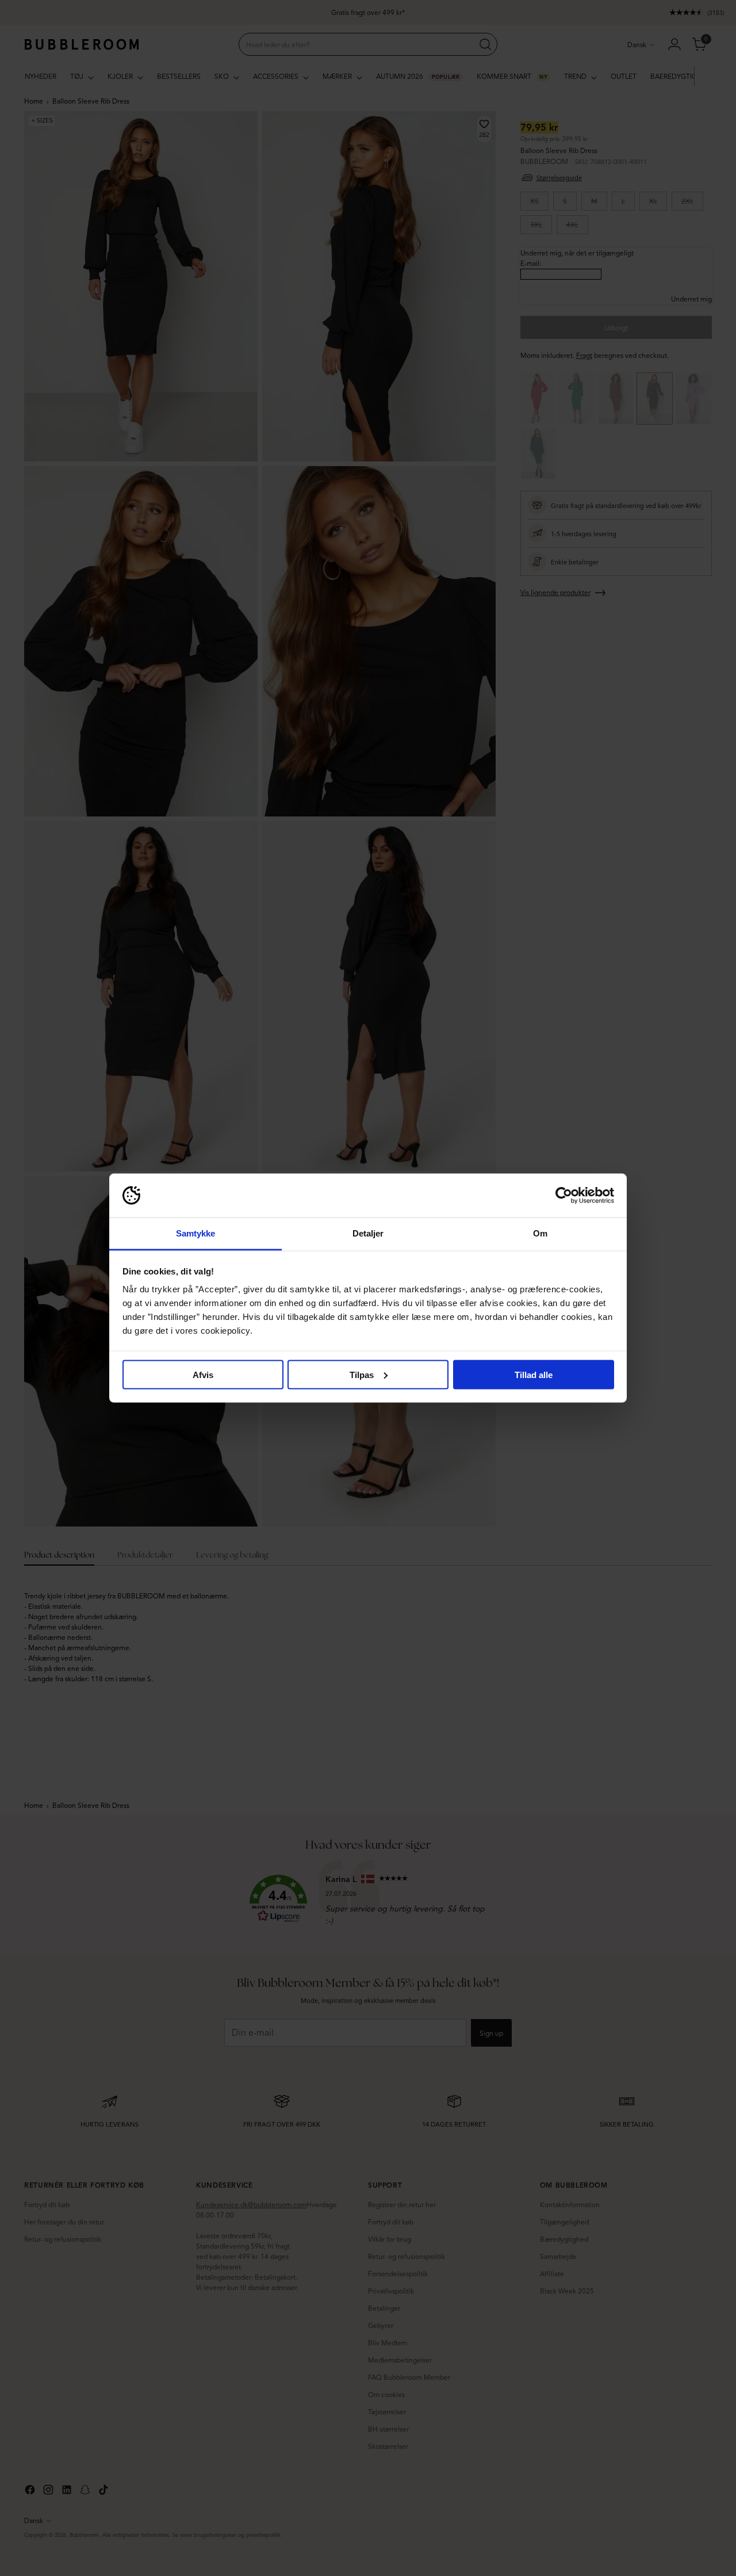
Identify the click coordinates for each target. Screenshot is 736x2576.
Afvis (203, 1374)
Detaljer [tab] (368, 1233)
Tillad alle (534, 1374)
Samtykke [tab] (196, 1233)
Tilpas (362, 1374)
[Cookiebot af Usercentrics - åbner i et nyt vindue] (564, 1196)
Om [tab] (540, 1233)
